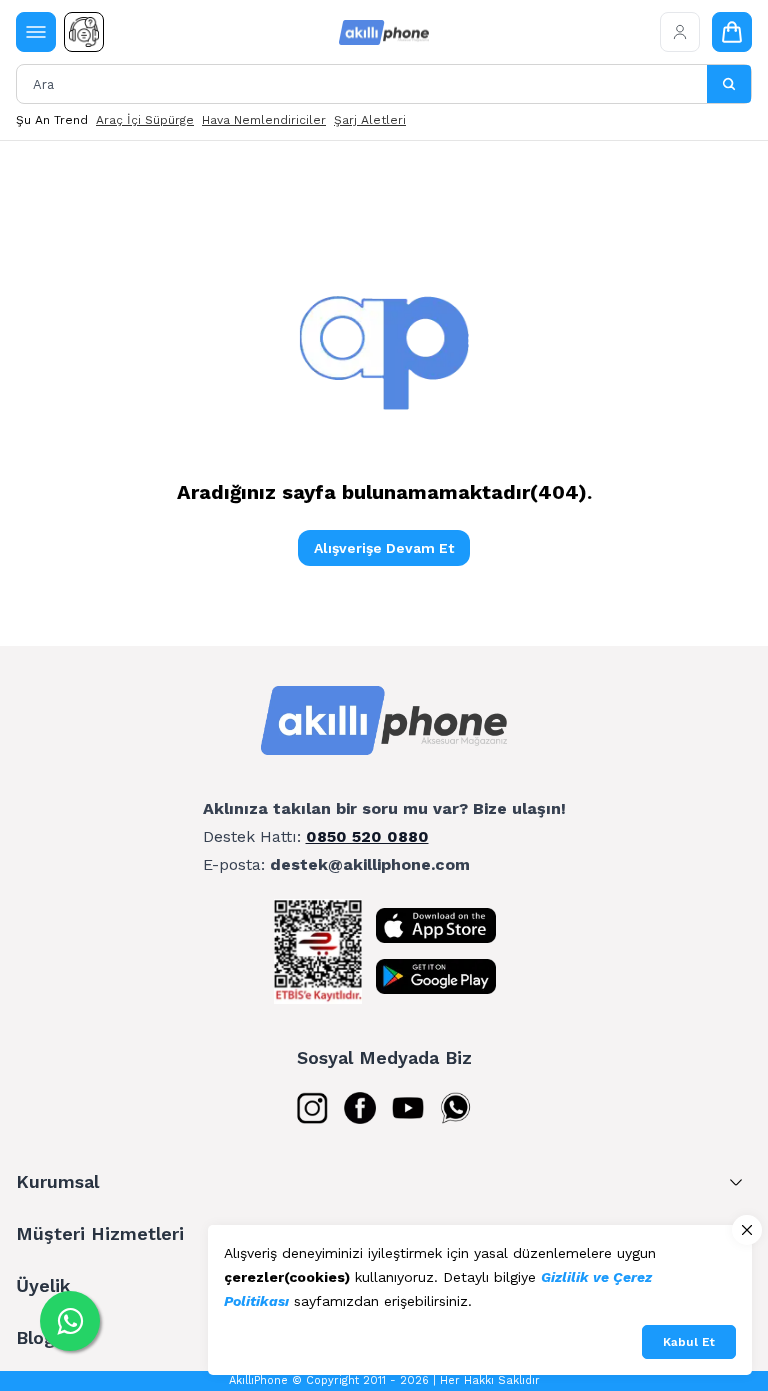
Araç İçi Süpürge (145, 120)
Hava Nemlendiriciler (264, 120)
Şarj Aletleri (370, 120)
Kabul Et (689, 1342)
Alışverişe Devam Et (384, 548)
